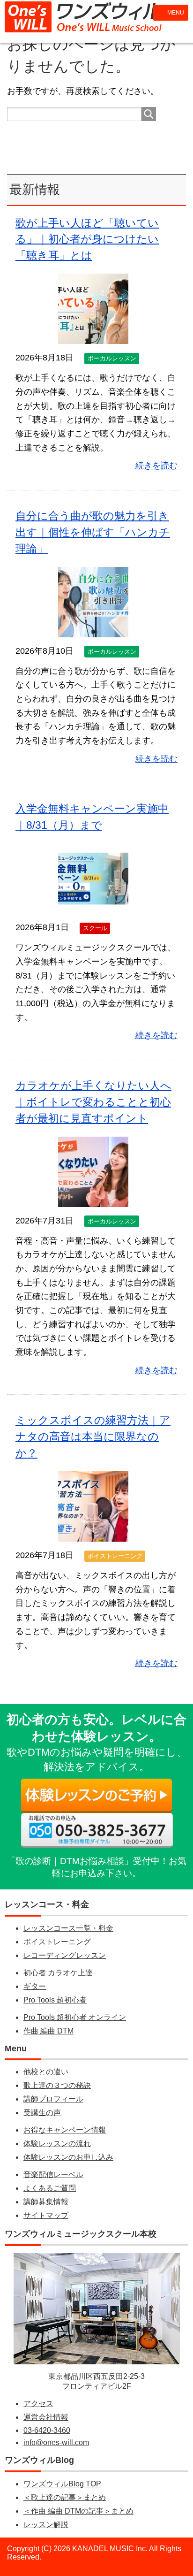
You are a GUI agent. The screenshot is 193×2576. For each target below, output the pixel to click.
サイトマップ (46, 2215)
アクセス (38, 2404)
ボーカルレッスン (112, 358)
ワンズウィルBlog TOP (62, 2484)
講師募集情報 (46, 2202)
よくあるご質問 (50, 2188)
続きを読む (156, 466)
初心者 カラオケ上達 (58, 1973)
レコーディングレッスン (65, 1955)
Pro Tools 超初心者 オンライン (75, 2017)
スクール (95, 928)
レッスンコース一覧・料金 (68, 1928)
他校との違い (46, 2072)
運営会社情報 (46, 2417)
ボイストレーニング (115, 1556)
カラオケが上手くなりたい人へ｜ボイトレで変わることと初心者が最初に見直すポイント (93, 1102)
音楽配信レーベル (53, 2175)
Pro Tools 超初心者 (55, 2000)
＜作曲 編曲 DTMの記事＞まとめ (78, 2511)
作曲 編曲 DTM (48, 2031)
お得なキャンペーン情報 (65, 2130)
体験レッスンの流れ (57, 2144)
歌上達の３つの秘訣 (57, 2085)
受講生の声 (42, 2113)
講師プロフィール (53, 2099)
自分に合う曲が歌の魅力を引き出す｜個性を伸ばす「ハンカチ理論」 (93, 532)
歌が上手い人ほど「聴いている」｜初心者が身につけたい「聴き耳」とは (87, 240)
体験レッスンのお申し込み (68, 2157)
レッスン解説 (46, 2525)
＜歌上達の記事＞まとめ (65, 2497)
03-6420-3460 (47, 2430)
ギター (35, 1986)
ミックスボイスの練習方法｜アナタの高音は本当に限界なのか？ (93, 1437)
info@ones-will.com (56, 2442)
